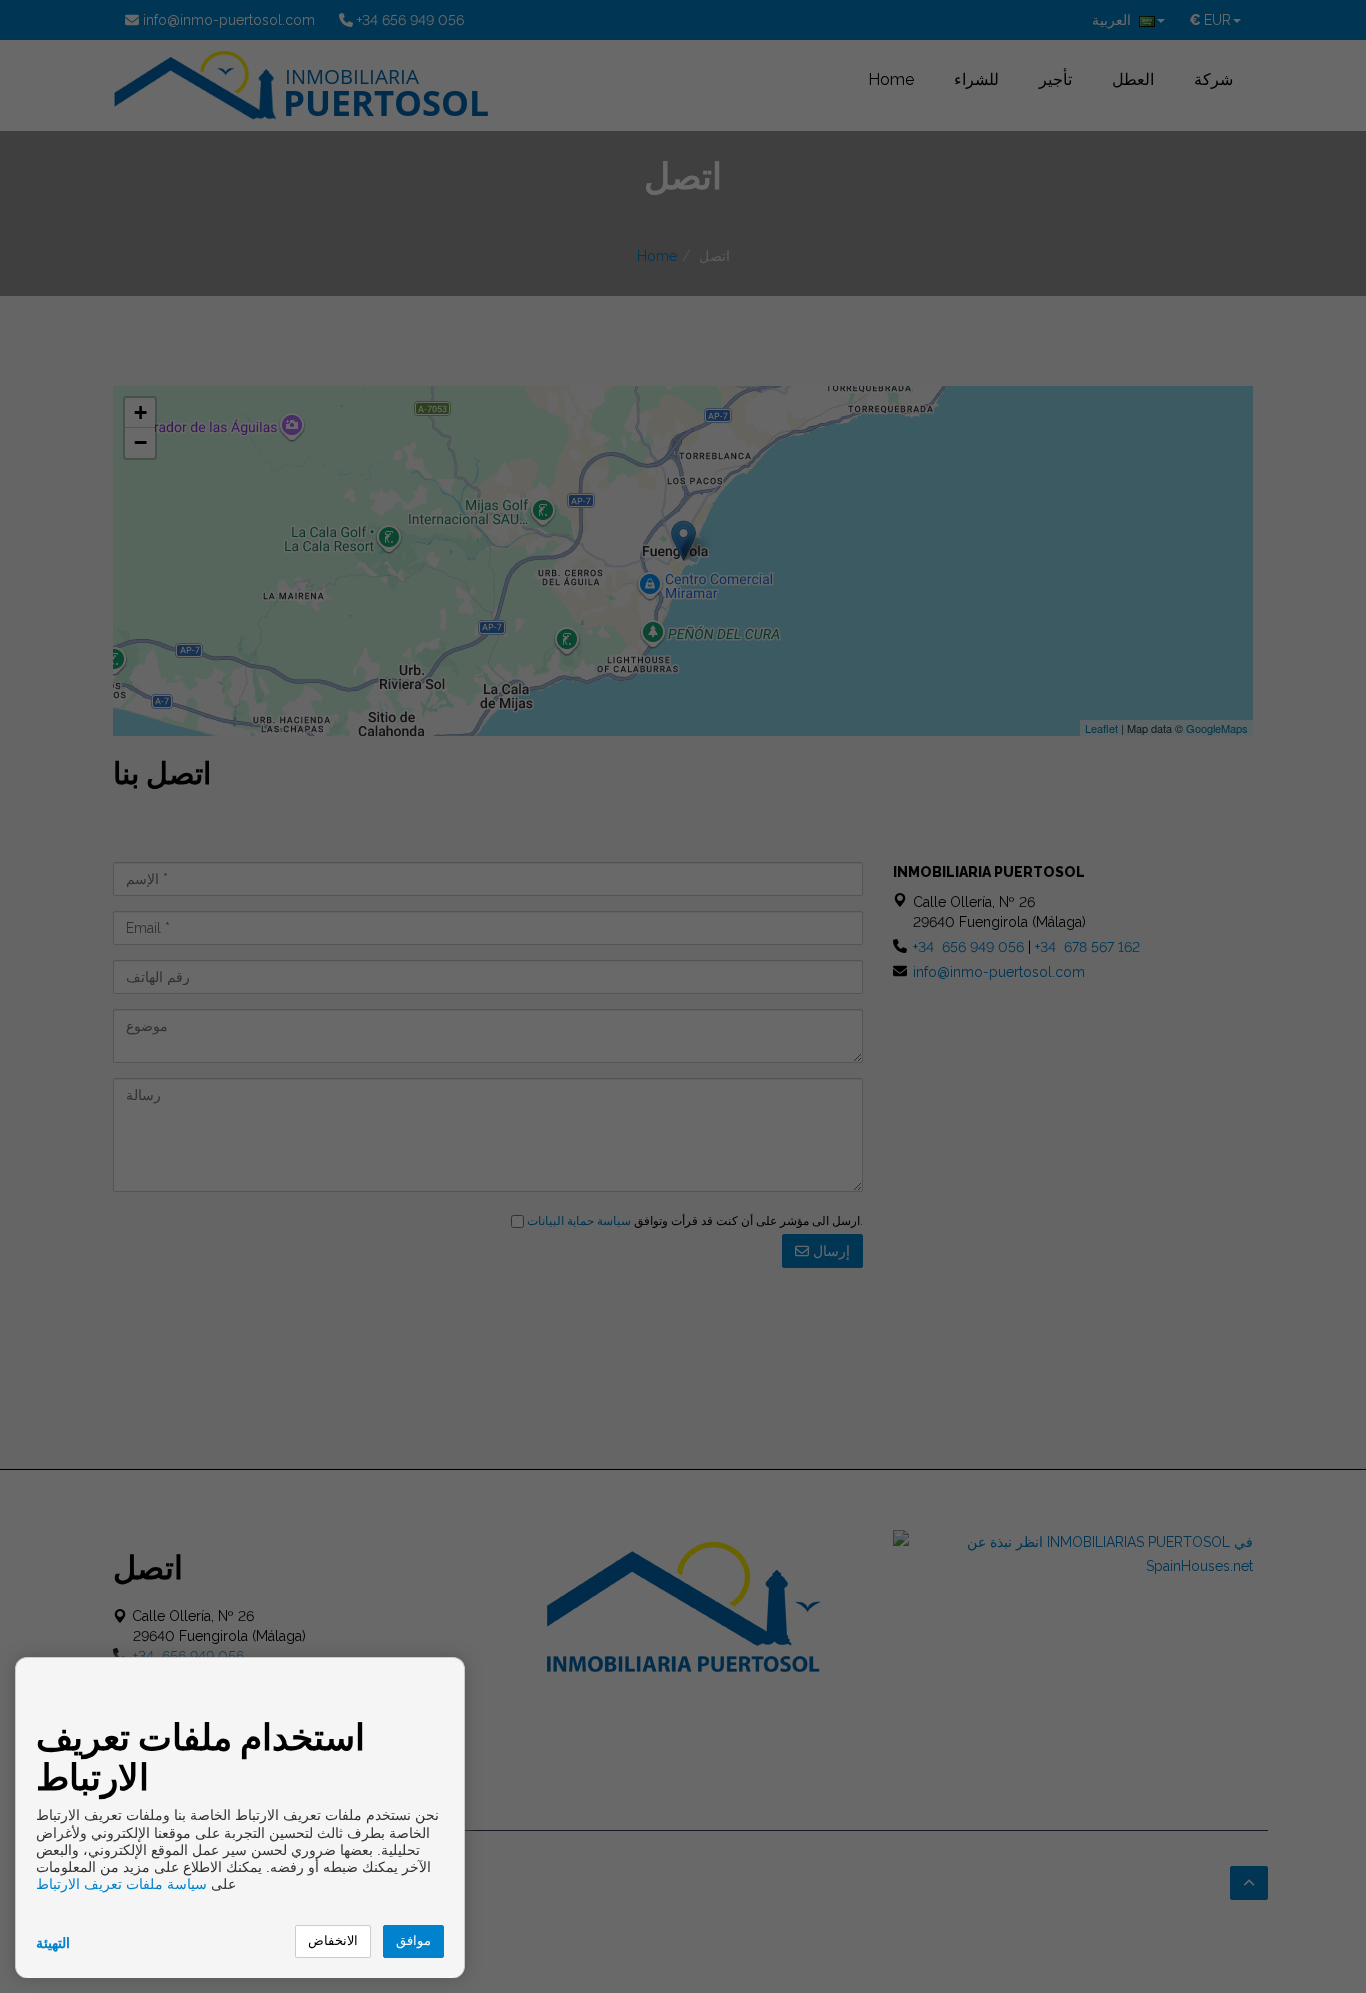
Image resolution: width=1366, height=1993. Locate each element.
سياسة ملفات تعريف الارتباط (121, 1884)
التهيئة (53, 1943)
